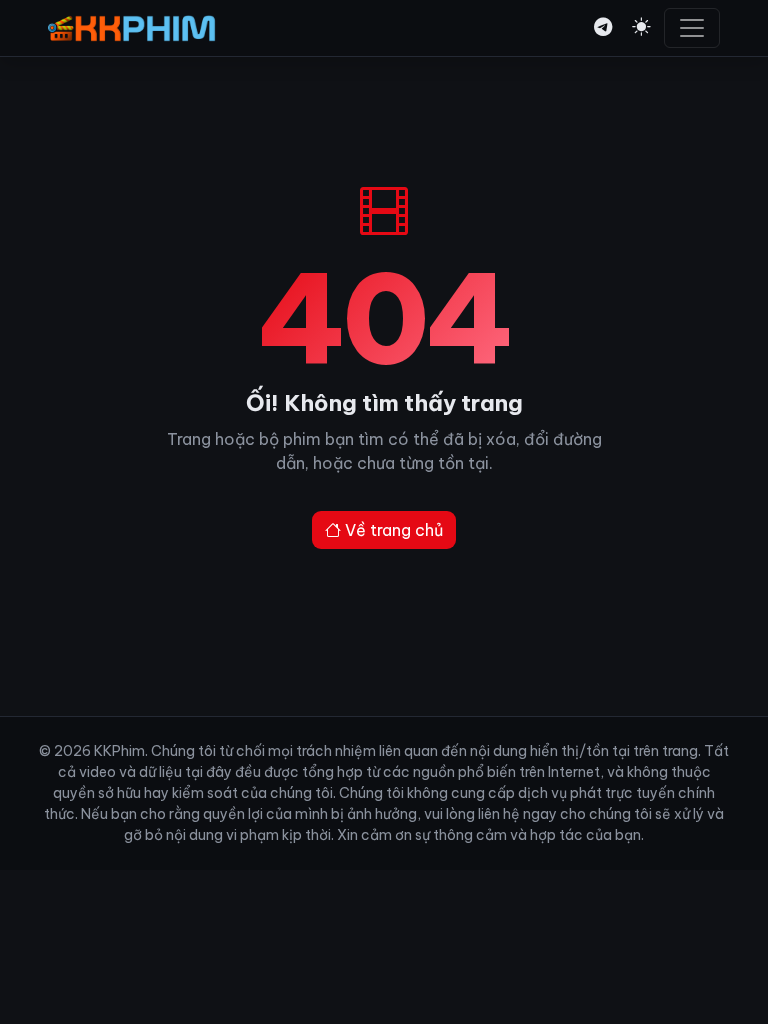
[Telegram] (603, 27)
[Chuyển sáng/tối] (641, 27)
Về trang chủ (392, 530)
